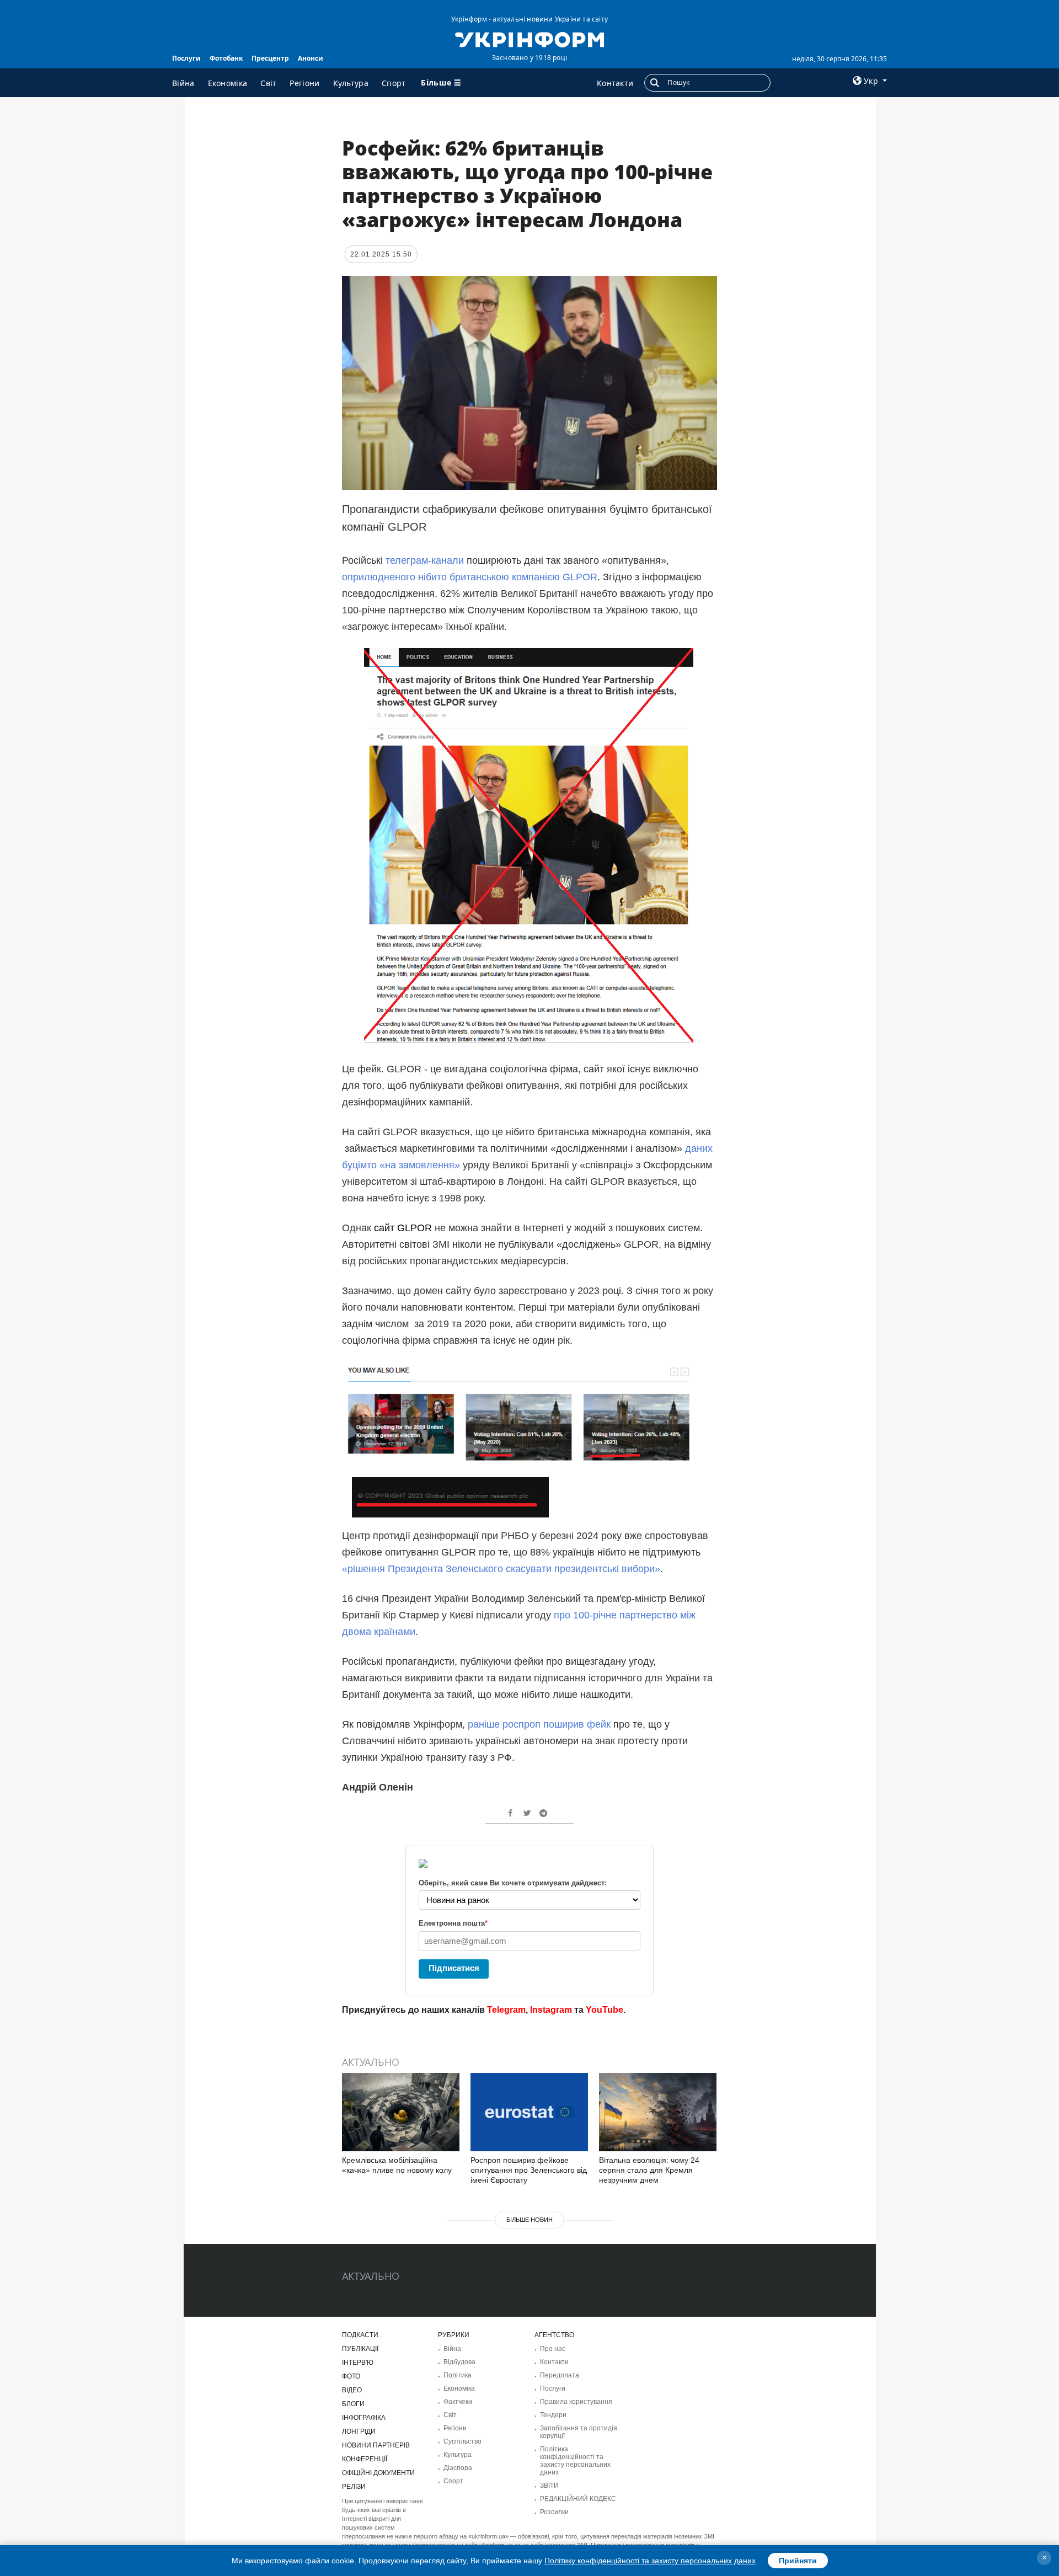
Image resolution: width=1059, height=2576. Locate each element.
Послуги (186, 58)
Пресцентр (270, 58)
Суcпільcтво (462, 2441)
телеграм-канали (425, 560)
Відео (352, 2390)
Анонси (311, 58)
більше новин (529, 2220)
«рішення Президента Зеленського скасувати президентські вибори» (501, 1569)
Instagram (551, 2010)
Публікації (360, 2349)
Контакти (615, 83)
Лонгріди (359, 2431)
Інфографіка (364, 2418)
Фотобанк (226, 58)
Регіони (304, 83)
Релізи (354, 2487)
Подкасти (360, 2335)
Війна (183, 83)
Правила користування (576, 2402)
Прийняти (798, 2561)
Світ (268, 83)
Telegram (506, 2010)
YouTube (605, 2010)
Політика (458, 2375)
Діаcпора (458, 2468)
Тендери (553, 2415)
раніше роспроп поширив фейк (539, 1724)
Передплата (560, 2375)
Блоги (353, 2404)
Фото (351, 2376)
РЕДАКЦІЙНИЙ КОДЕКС (578, 2499)
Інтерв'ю (358, 2363)
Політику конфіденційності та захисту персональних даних (650, 2561)
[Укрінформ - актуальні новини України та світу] (529, 39)
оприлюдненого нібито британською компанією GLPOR (470, 577)
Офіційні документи (378, 2473)
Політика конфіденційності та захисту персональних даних (575, 2461)
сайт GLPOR (403, 1228)
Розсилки (554, 2512)
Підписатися (454, 1968)
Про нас (553, 2349)
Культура (351, 83)
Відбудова (459, 2362)
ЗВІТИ (549, 2486)
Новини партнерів (376, 2445)
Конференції (365, 2459)
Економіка (228, 83)
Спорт (394, 83)
